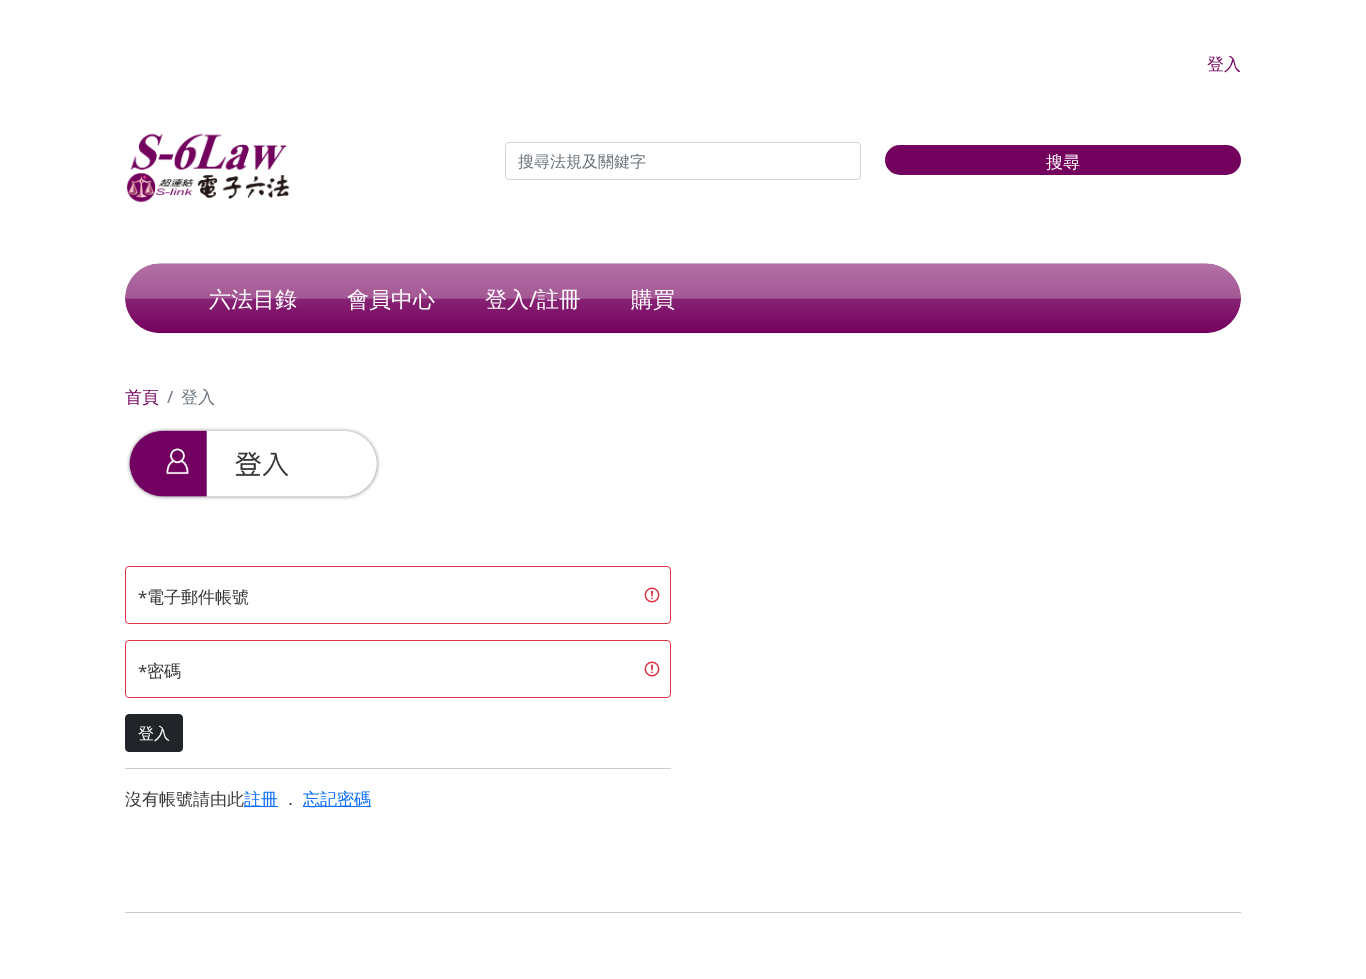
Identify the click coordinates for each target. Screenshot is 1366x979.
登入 (1224, 63)
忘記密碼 (337, 798)
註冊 (261, 798)
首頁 (142, 396)
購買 (653, 298)
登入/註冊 (533, 298)
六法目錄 (253, 298)
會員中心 (391, 298)
